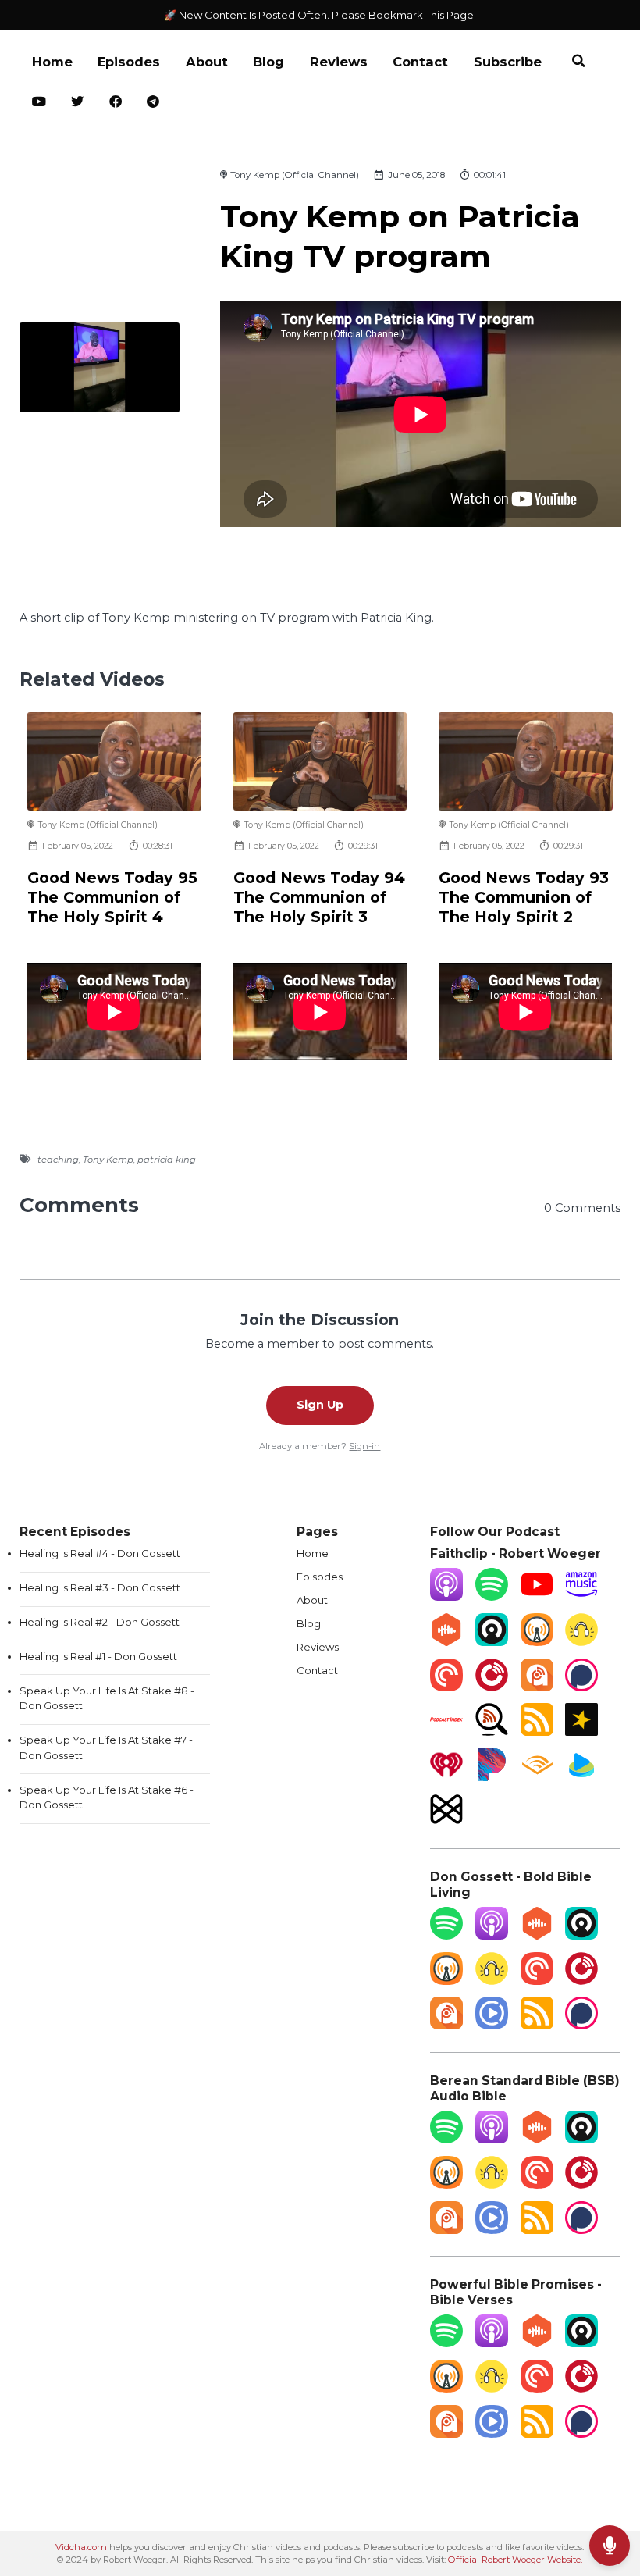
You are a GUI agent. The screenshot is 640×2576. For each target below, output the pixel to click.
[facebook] (116, 103)
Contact (420, 62)
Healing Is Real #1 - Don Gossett (98, 1656)
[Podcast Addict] (537, 1687)
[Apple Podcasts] (446, 1597)
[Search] (578, 63)
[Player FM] (492, 1687)
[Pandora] (492, 1777)
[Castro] (492, 1642)
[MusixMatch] (446, 1822)
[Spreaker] (581, 1732)
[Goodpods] (581, 1642)
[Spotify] (492, 1597)
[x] (78, 103)
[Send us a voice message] (610, 2546)
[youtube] (39, 103)
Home (52, 62)
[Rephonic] (581, 1777)
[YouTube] (537, 1597)
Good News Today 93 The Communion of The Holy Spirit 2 (524, 898)
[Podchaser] (581, 1687)
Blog (268, 62)
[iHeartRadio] (446, 1777)
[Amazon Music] (581, 1597)
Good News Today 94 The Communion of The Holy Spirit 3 (319, 898)
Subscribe (508, 62)
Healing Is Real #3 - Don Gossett (100, 1587)
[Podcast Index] (446, 1732)
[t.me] (153, 103)
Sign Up (320, 1405)
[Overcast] (537, 1642)
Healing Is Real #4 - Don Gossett (100, 1553)
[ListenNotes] (492, 1732)
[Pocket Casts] (446, 1687)
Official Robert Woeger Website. (515, 2560)
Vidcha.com (81, 2547)
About (207, 62)
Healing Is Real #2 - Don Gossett (100, 1622)
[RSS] (537, 1732)
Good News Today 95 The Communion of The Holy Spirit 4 (112, 898)
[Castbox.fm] (446, 1642)
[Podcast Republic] (492, 2026)
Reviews (339, 62)
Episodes (129, 62)
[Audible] (537, 1777)
